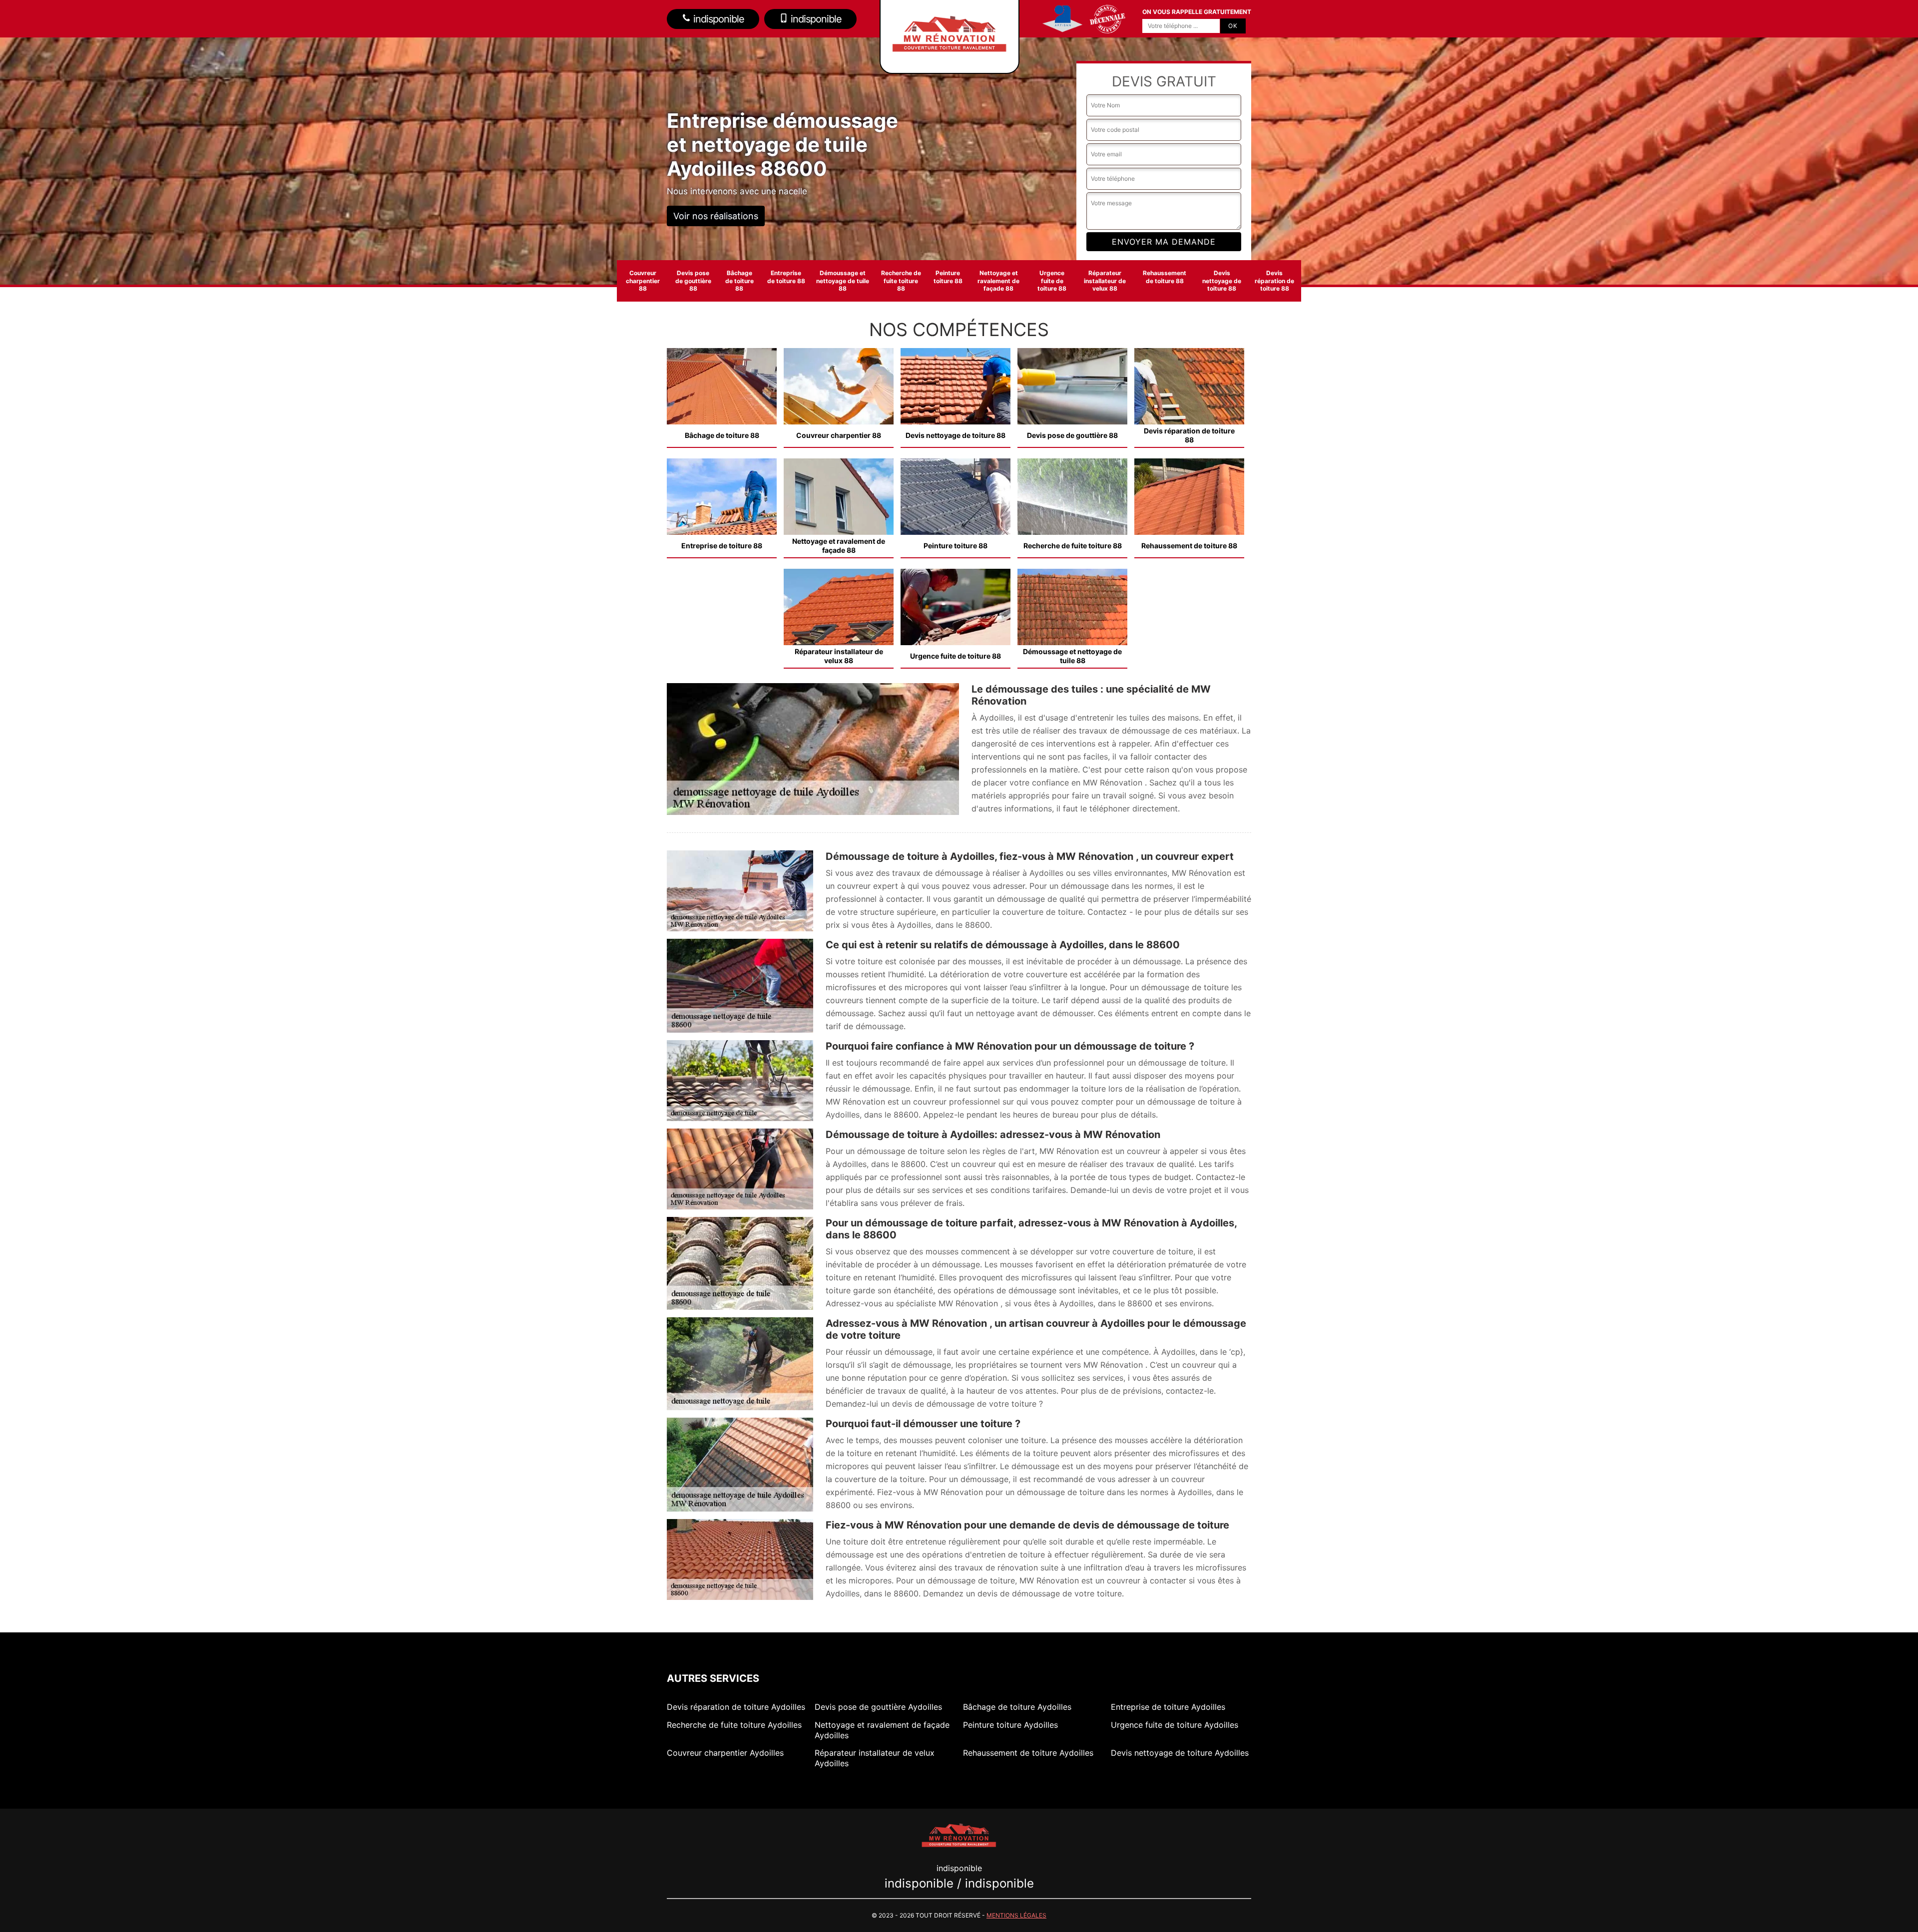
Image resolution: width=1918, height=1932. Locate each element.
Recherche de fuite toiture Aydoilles (734, 1725)
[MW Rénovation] (959, 1834)
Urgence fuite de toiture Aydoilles (1175, 1725)
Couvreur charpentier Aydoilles (725, 1753)
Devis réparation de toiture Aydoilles (736, 1707)
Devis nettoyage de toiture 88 (1222, 281)
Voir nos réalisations (716, 216)
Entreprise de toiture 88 (786, 277)
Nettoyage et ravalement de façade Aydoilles (882, 1730)
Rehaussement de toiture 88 (1165, 277)
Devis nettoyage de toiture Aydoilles (1180, 1753)
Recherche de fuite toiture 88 (901, 281)
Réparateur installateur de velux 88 (1105, 281)
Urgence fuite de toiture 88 (1052, 281)
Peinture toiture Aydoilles (1010, 1725)
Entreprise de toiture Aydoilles (1168, 1707)
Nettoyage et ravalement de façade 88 (998, 281)
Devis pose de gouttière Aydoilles (878, 1707)
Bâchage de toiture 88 (739, 281)
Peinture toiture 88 (948, 277)
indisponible (718, 19)
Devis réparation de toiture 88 (1274, 281)
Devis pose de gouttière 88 (693, 281)
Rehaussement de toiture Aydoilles (1028, 1753)
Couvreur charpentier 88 (643, 281)
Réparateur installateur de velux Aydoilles (875, 1758)
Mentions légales (1016, 1915)
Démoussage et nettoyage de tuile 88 (843, 281)
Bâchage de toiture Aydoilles (1017, 1707)
